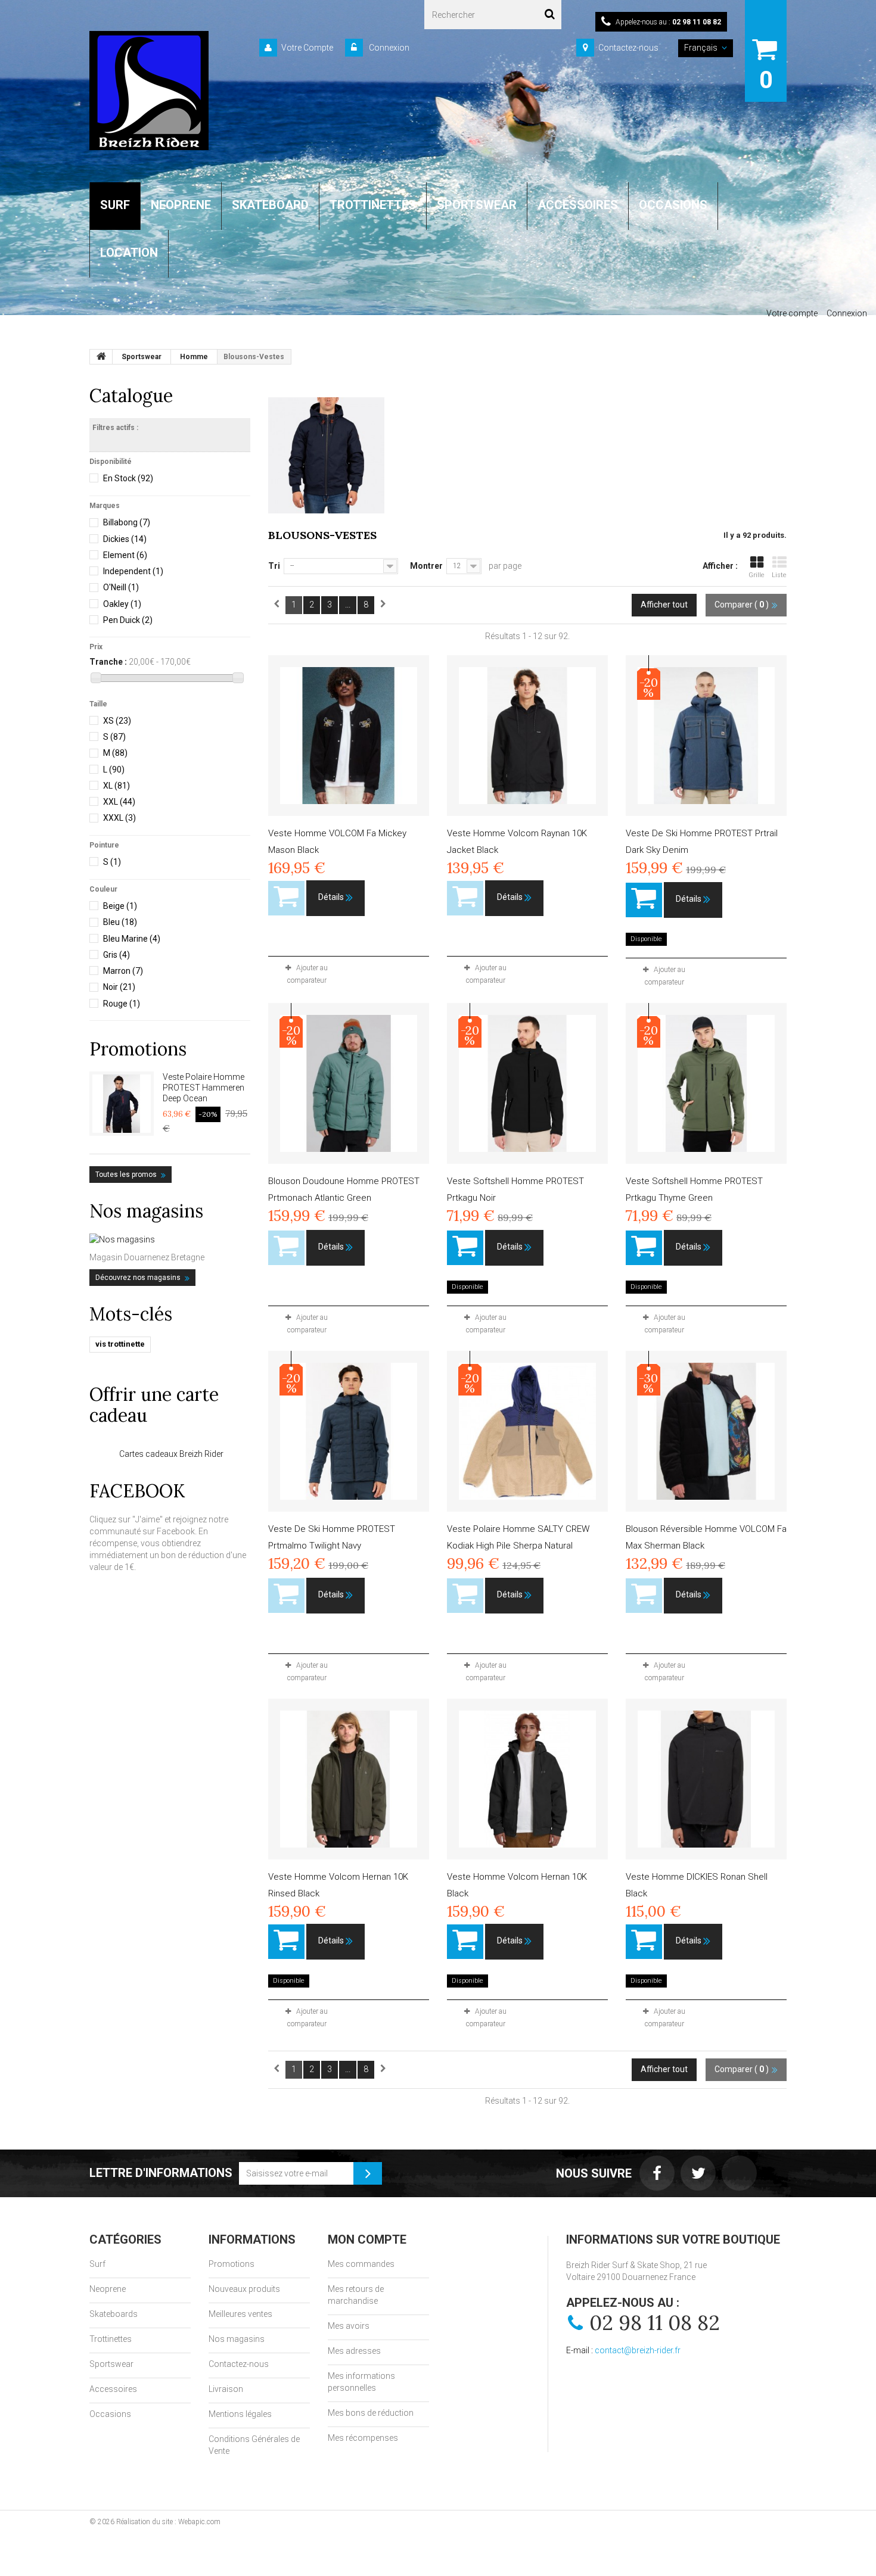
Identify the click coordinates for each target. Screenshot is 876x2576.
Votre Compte (307, 48)
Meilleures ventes (240, 2314)
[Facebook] (657, 2173)
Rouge (122, 1004)
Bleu (120, 922)
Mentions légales (240, 2414)
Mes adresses (354, 2351)
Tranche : (108, 662)
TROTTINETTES (373, 205)
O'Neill (121, 587)
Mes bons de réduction (371, 2413)
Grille (757, 575)
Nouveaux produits (244, 2289)
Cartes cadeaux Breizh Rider (171, 1454)
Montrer (426, 566)
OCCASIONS (673, 205)
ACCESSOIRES (578, 205)
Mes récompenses (363, 2438)
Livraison (226, 2389)
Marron (123, 971)
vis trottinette (120, 1344)
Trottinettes (111, 2339)
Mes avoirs (349, 2326)
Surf (97, 2264)
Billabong (127, 522)
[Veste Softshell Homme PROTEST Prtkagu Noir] (527, 1083)
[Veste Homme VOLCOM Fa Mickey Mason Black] (349, 736)
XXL (119, 802)
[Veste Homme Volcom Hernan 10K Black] (527, 1779)
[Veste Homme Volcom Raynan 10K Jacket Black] (527, 736)
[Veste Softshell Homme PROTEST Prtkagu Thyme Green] (706, 1083)
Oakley (122, 604)
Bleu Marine (132, 939)
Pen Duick (128, 620)
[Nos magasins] (170, 1239)
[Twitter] (698, 2173)
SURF (115, 205)
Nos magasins (146, 1211)
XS (117, 721)
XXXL (119, 818)
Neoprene (108, 2289)
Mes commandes (361, 2264)
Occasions (110, 2414)
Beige (120, 906)
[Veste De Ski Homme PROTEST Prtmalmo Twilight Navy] (349, 1431)
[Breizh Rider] (149, 91)
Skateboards (114, 2314)
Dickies (125, 539)
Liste (779, 575)
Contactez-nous (628, 48)
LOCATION (129, 253)
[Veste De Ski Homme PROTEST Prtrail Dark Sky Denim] (706, 736)
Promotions (138, 1049)
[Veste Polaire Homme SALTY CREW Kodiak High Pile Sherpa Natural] (527, 1431)
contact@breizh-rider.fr (638, 2350)
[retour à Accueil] (101, 357)
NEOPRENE (181, 205)
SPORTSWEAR (477, 205)
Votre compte (792, 313)
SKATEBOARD (270, 205)
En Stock (128, 478)
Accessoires (113, 2389)
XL (117, 786)
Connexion (388, 48)
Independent (133, 571)
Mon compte (367, 2239)
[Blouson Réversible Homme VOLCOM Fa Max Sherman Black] (706, 1431)
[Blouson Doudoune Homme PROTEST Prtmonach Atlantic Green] (349, 1083)
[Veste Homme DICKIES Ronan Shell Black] (706, 1779)
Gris (117, 955)
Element (125, 555)
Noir (119, 987)
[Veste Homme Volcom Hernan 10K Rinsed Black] (349, 1779)
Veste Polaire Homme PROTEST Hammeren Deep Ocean (204, 1088)
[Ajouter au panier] (644, 900)
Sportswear (111, 2364)
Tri (274, 566)
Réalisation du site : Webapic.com (168, 2522)
